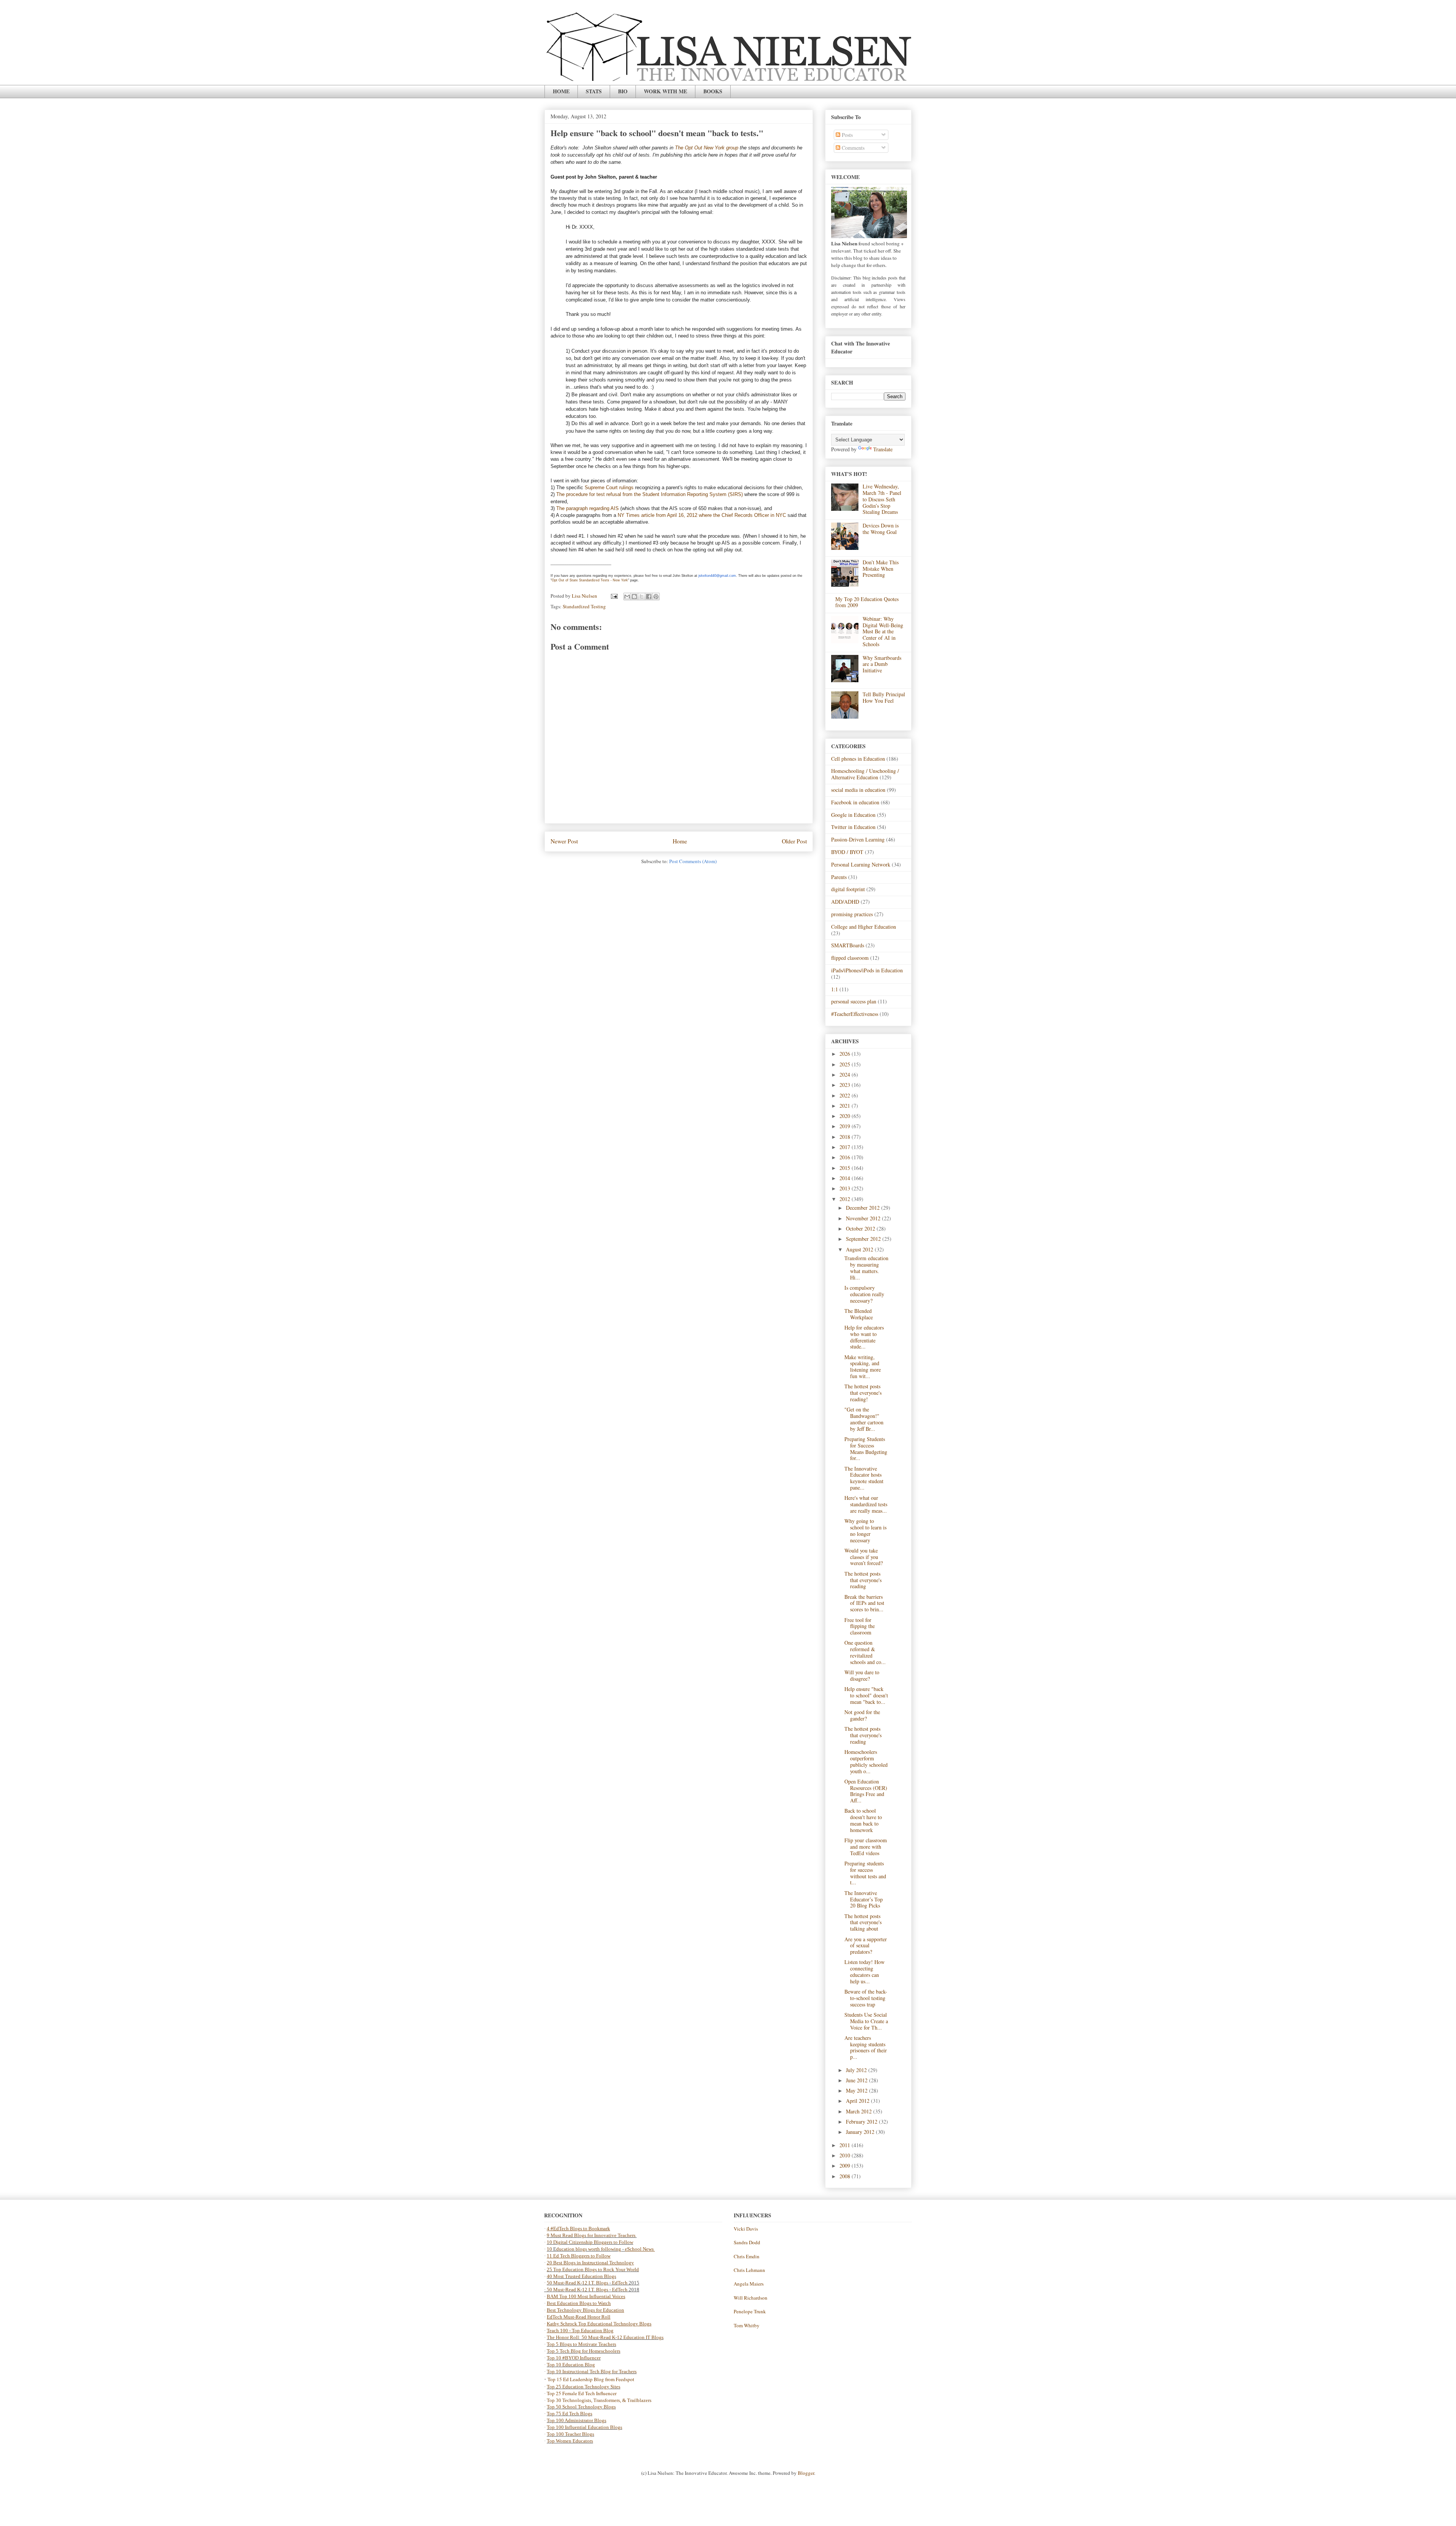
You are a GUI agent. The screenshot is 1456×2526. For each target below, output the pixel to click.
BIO (623, 91)
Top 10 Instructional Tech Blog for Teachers (592, 2371)
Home (680, 841)
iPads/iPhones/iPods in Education (867, 970)
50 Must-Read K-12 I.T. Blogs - (579, 2290)
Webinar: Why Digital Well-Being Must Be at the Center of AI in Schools (883, 631)
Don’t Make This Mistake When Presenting (881, 569)
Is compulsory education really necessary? (864, 1294)
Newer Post (564, 841)
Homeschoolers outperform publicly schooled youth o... (866, 1761)
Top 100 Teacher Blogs (570, 2434)
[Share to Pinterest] (656, 597)
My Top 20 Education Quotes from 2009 (867, 602)
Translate (883, 449)
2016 (846, 1157)
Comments (852, 148)
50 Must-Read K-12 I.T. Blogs (577, 2283)
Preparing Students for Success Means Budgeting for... (866, 1448)
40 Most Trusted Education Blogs (581, 2276)
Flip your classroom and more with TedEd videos (866, 1847)
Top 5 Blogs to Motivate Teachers (581, 2344)
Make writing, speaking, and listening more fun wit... (863, 1367)
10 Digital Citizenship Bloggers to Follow (590, 2242)
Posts (846, 135)
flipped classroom (850, 958)
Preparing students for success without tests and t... (865, 1873)
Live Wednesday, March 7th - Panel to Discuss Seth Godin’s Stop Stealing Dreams (882, 499)
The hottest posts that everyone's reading (863, 1580)
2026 (846, 1054)
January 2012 (861, 2132)
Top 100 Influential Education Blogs (584, 2427)
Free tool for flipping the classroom (860, 1626)
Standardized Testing (584, 606)
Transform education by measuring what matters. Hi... (866, 1268)
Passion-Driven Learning (858, 839)
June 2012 (857, 2080)
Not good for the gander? (862, 1715)
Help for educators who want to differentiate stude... (864, 1337)
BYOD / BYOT (847, 852)
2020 (846, 1116)
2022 (846, 1095)
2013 (846, 1188)
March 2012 (860, 2111)
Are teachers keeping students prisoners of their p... (866, 2047)
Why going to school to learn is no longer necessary (865, 1530)
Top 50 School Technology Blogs (581, 2407)
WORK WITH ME (665, 91)
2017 (846, 1147)
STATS (594, 91)
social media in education (858, 790)
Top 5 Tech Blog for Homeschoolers (584, 2351)
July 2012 (857, 2070)
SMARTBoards (848, 945)
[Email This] (627, 597)
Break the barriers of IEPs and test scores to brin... (864, 1603)
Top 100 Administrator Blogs (577, 2420)
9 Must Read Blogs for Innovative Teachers (592, 2235)
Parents (839, 877)
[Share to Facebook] (649, 597)
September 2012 (864, 1239)
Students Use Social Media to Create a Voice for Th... (866, 2021)
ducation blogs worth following (589, 2249)
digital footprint (848, 889)
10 (550, 2249)
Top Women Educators (570, 2441)
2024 (846, 1075)
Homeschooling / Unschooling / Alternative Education (865, 774)
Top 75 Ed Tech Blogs (570, 2414)
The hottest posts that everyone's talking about (863, 1922)
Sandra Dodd (747, 2242)
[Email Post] (613, 596)
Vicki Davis (746, 2229)
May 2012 (857, 2090)
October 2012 (861, 1228)
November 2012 (864, 1218)
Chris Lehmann (749, 2270)
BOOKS (713, 91)
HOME (561, 91)
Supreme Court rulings (609, 487)
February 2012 (862, 2122)
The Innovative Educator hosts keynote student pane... (864, 1478)
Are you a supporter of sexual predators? (866, 1946)
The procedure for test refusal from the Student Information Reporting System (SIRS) (650, 494)
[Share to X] (642, 597)
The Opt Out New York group (707, 148)
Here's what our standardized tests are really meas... (866, 1504)
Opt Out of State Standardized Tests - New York (590, 580)
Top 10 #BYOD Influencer (574, 2358)
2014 (846, 1178)
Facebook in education (855, 802)
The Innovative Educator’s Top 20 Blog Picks (864, 1899)
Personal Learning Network (861, 864)
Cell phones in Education (858, 759)
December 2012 (864, 1208)
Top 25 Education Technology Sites (584, 2387)
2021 (846, 1106)
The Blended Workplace (859, 1314)
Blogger (806, 2473)
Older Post (794, 841)
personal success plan (854, 1001)
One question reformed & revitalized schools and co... (865, 1652)
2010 (846, 2155)
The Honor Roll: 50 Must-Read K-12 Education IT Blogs (605, 2337)
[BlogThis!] (634, 597)
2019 (846, 1126)
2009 (846, 2166)
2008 (846, 2176)
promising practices (852, 914)
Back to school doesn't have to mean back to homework (863, 1820)
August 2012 (860, 1249)
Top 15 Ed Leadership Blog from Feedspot (591, 2379)
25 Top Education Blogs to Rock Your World (593, 2269)
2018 (846, 1137)
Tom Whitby (747, 2325)
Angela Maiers (749, 2284)
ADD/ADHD (845, 902)
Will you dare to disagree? (862, 1675)
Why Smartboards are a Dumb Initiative (882, 664)
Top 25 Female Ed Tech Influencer (582, 2393)
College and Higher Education (864, 927)
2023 (846, 1085)
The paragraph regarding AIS (588, 508)
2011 (846, 2145)
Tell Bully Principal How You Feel (884, 697)
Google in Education (853, 815)
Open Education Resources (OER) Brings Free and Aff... (866, 1791)
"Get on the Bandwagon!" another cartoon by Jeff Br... (864, 1419)
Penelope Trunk (750, 2311)
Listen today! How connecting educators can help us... (864, 1971)
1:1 (835, 989)
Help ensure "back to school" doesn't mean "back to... (866, 1695)
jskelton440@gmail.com (717, 576)
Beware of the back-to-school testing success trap (866, 1998)
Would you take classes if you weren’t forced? (864, 1557)
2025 (846, 1064)
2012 (846, 1199)
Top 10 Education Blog (571, 2365)
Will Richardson (751, 2298)
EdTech (620, 2283)
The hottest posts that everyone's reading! (863, 1393)
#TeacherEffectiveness (855, 1014)
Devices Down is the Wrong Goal (881, 529)
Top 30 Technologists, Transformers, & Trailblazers (599, 2400)
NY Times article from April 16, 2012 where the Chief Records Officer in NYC (702, 515)
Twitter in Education (853, 827)
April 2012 (858, 2101)
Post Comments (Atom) (693, 861)
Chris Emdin (747, 2256)
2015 (846, 1168)
